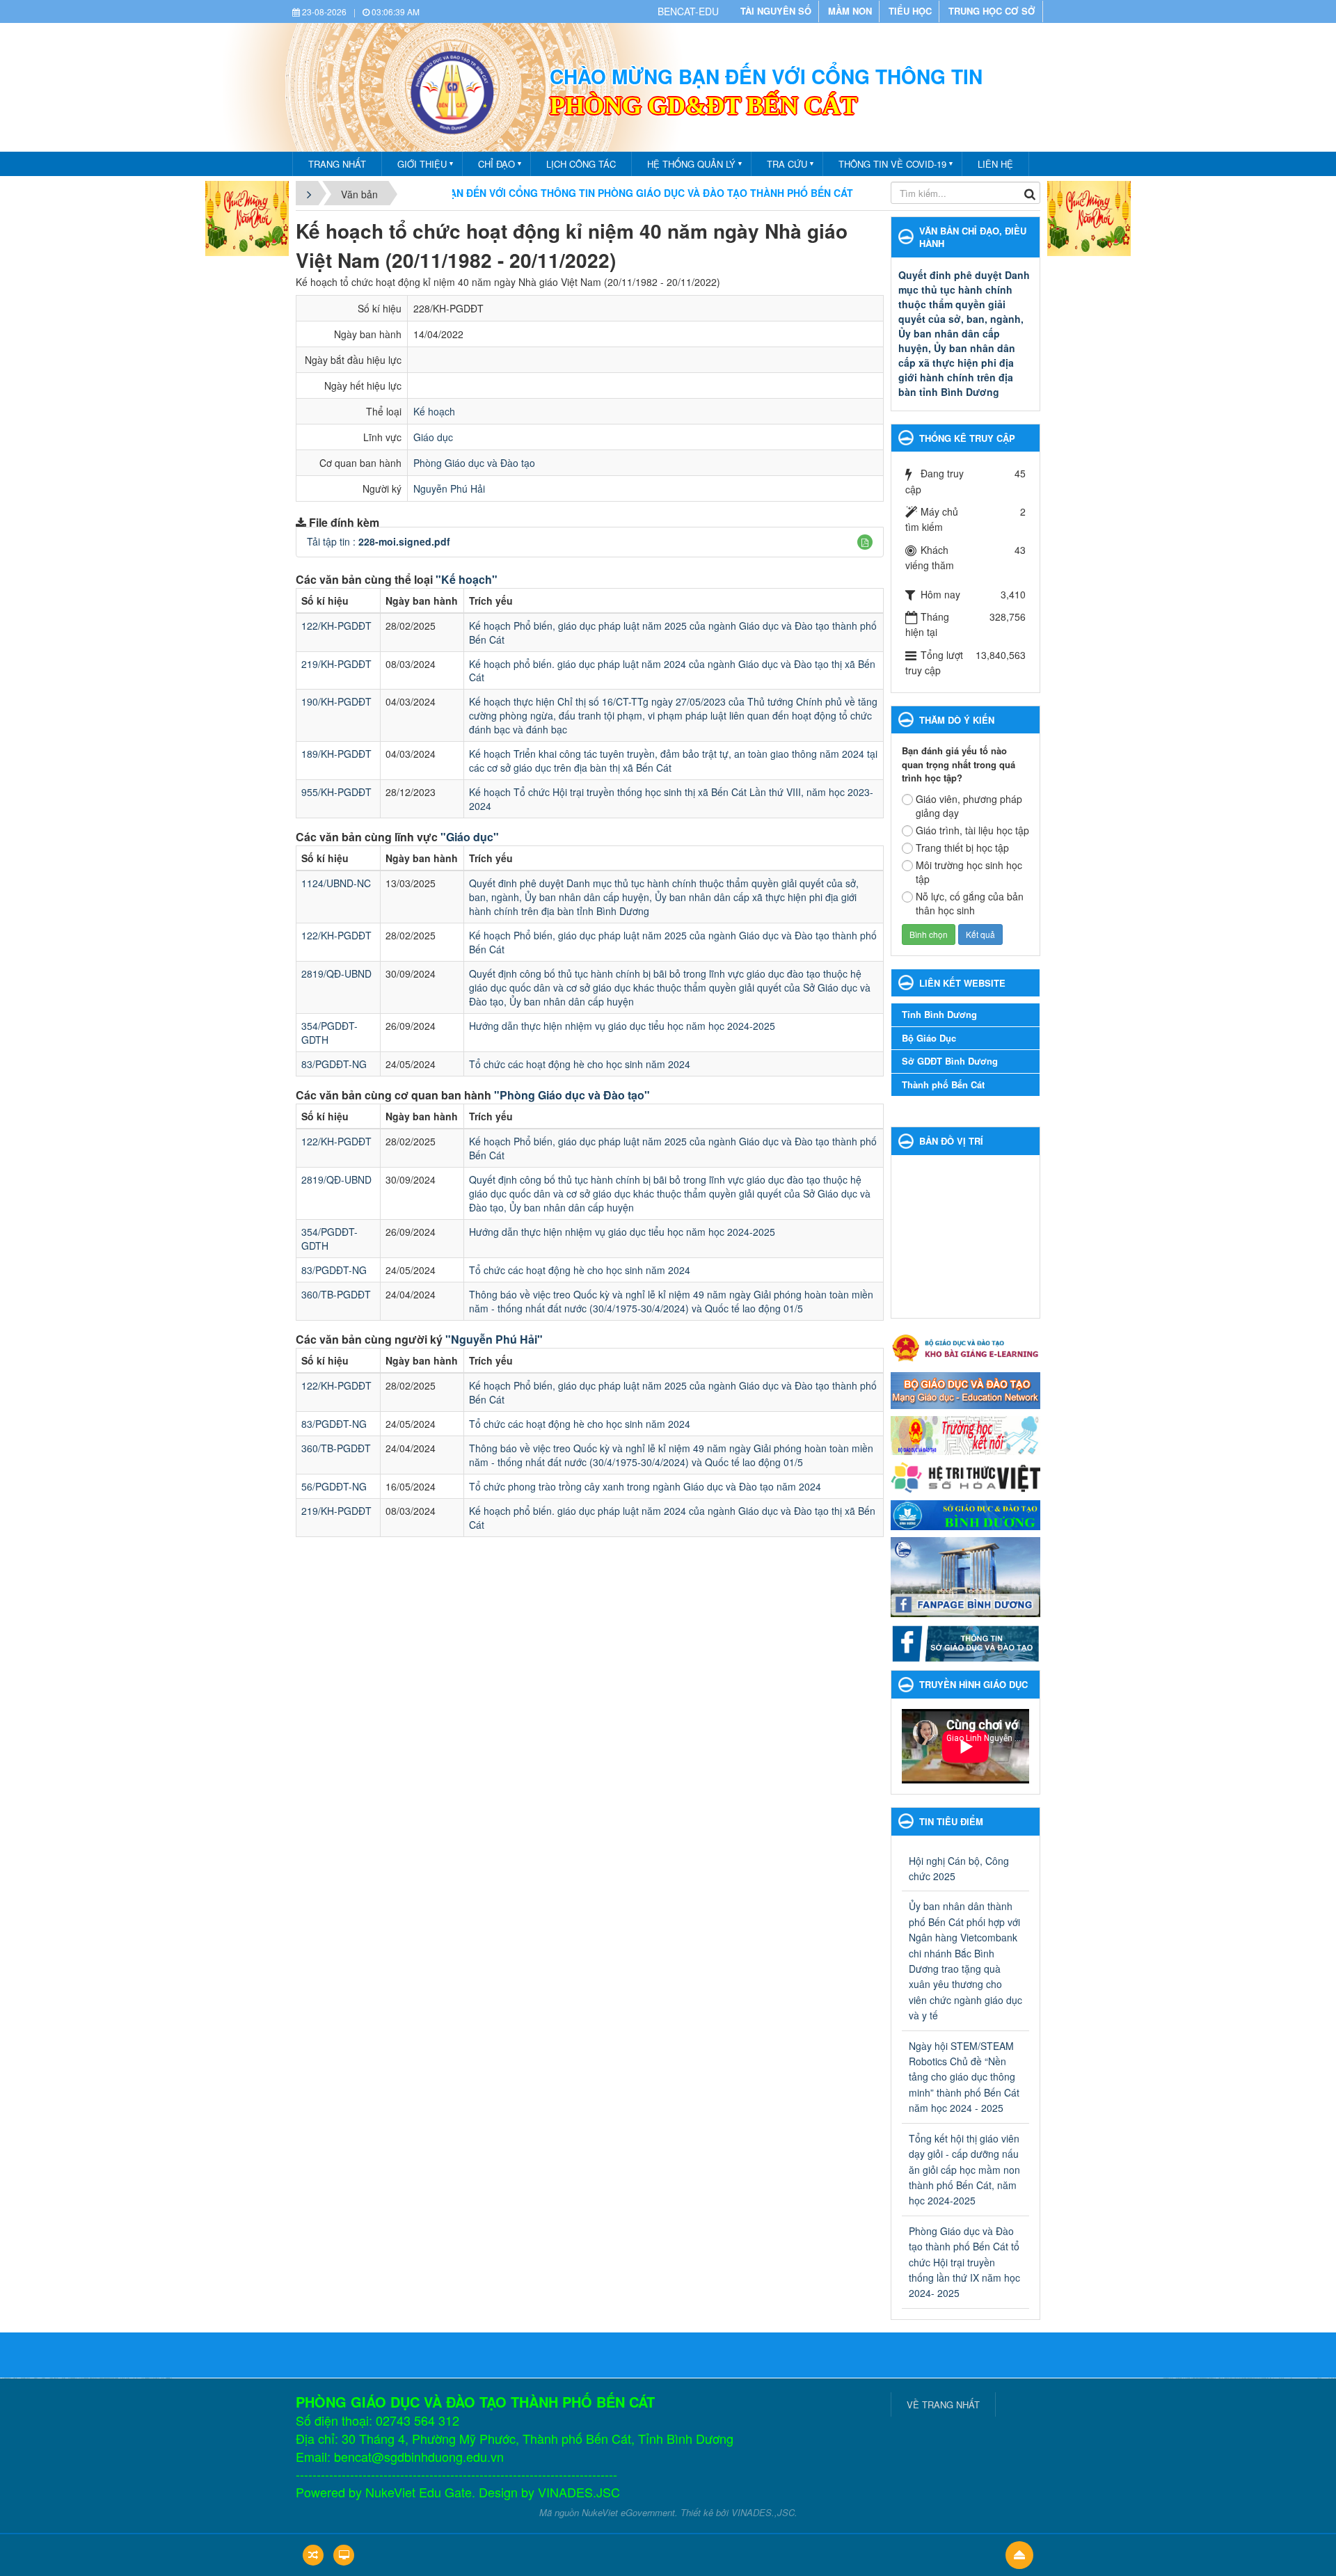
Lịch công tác (581, 164)
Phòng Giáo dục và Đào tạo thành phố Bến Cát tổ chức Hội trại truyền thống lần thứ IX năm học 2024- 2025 (964, 2262)
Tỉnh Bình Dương (939, 1014)
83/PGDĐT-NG (334, 1064)
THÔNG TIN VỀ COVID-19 (892, 164)
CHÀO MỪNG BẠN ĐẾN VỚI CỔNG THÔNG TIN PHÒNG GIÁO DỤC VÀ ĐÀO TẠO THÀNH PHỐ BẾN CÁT (523, 193)
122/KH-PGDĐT (336, 626)
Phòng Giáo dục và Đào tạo (474, 463)
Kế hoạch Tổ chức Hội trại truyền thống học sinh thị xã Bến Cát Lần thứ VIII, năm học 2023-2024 (671, 799)
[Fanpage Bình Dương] (965, 1575)
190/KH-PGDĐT (336, 701)
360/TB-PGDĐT (336, 1294)
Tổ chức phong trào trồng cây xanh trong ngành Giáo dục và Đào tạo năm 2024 (645, 1486)
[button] (865, 542)
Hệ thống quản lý (691, 164)
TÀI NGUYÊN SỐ (776, 11)
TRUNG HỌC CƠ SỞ (992, 11)
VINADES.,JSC (763, 2512)
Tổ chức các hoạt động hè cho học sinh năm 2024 (580, 1064)
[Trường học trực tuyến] (965, 1434)
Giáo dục (433, 437)
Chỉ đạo (496, 164)
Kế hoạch (434, 411)
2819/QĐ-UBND (336, 973)
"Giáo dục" (470, 837)
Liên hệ (995, 164)
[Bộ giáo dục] (965, 1389)
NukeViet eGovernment (628, 2512)
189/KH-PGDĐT (336, 754)
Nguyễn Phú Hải (449, 488)
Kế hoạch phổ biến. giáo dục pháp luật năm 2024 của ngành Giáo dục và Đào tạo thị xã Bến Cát (672, 671)
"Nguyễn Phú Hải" (494, 1339)
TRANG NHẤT (337, 164)
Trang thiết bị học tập (962, 848)
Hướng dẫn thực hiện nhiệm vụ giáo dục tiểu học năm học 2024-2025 (622, 1026)
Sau (1065, 1274)
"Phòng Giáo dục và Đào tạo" (572, 1095)
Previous (881, 1747)
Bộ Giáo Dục (929, 1038)
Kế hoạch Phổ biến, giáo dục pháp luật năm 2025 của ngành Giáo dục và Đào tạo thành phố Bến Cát (673, 633)
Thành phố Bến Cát (943, 1084)
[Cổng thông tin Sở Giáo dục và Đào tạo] (965, 1642)
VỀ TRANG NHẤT (943, 2404)
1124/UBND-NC (336, 883)
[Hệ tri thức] (965, 1476)
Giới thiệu (422, 164)
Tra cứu (787, 164)
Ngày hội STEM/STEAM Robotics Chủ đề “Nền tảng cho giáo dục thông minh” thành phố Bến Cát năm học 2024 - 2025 (964, 2077)
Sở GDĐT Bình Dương (950, 1061)
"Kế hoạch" (467, 579)
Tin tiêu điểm (951, 1821)
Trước (866, 1274)
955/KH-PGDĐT (336, 792)
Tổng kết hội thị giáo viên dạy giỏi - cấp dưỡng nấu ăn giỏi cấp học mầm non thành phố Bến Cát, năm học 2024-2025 (964, 2170)
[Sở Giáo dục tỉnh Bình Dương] (965, 1513)
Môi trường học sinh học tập (969, 872)
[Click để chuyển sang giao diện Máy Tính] (344, 2555)
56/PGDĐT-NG (334, 1486)
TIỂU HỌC (910, 11)
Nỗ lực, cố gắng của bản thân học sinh (970, 903)
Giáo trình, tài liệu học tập (972, 830)
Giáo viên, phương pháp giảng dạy (969, 806)
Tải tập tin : (379, 541)
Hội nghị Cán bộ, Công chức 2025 (959, 1868)
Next (1050, 1747)
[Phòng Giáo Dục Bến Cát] (452, 90)
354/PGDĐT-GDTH (329, 1033)
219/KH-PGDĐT (336, 664)
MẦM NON (850, 11)
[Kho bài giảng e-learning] (965, 1346)
